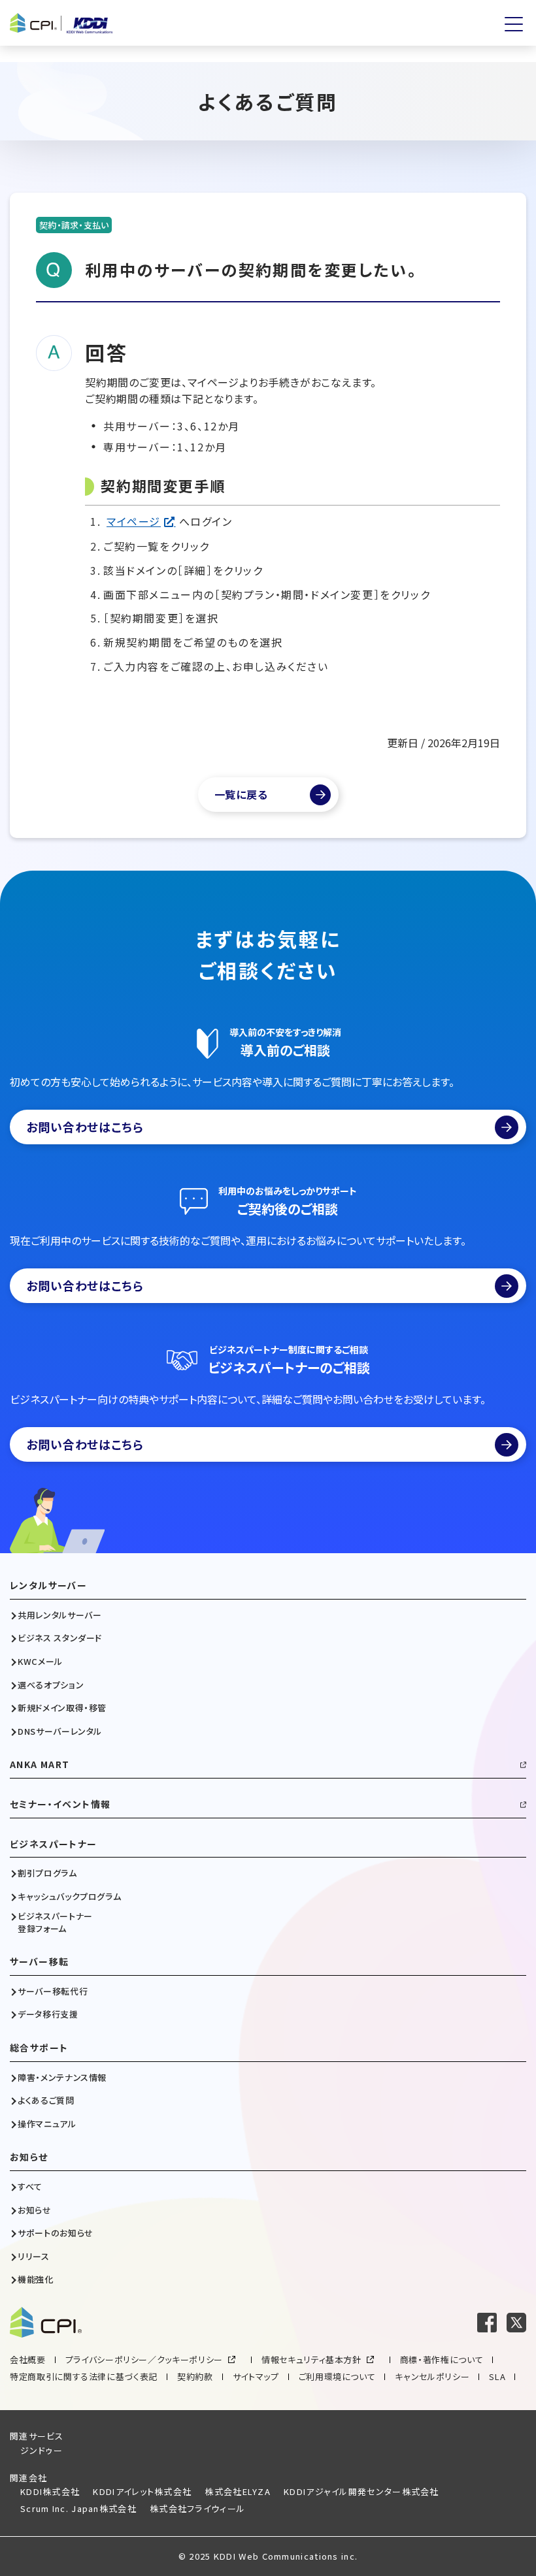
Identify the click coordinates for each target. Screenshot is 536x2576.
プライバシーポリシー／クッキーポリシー (144, 2359)
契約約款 (195, 2376)
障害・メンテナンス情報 (62, 2078)
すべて (30, 2187)
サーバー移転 (39, 1962)
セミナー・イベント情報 (60, 1804)
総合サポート (39, 2048)
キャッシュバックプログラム (69, 1897)
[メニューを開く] (514, 24)
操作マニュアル (47, 2124)
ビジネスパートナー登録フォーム (55, 1922)
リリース (34, 2257)
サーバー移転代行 (53, 1991)
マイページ (134, 521)
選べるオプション (51, 1685)
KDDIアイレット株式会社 (142, 2491)
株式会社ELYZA (238, 2491)
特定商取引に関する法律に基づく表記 (84, 2376)
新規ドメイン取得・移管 (62, 1708)
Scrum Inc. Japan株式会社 (78, 2508)
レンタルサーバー (48, 1586)
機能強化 (36, 2279)
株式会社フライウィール (197, 2508)
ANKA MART (40, 1764)
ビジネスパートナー (54, 1844)
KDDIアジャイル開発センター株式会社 (361, 2491)
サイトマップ (256, 2376)
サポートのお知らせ (56, 2233)
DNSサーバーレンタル (60, 1731)
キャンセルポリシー (432, 2376)
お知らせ (29, 2157)
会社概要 (28, 2359)
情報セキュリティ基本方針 (311, 2359)
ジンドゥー (42, 2450)
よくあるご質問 (46, 2101)
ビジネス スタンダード (60, 1638)
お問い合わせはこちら (85, 1127)
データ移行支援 (48, 2014)
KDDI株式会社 (50, 2491)
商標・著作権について (442, 2359)
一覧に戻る (241, 794)
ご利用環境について (337, 2376)
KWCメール (40, 1662)
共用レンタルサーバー (60, 1615)
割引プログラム (47, 1873)
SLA (497, 2376)
